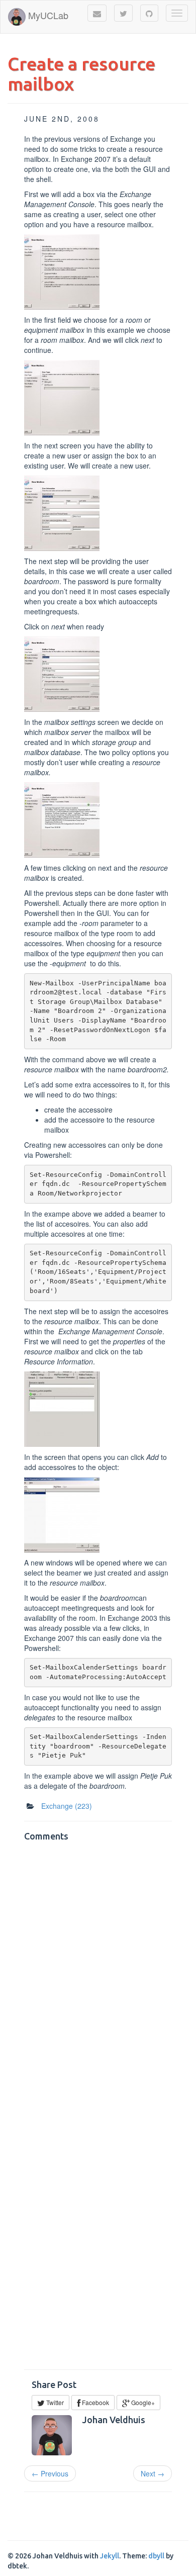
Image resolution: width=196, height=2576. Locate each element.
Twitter (54, 2402)
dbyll (156, 2556)
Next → (153, 2473)
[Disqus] (98, 1972)
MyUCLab (47, 15)
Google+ (142, 2402)
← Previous (50, 2473)
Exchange (67, 1806)
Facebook (95, 2402)
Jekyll (110, 2556)
